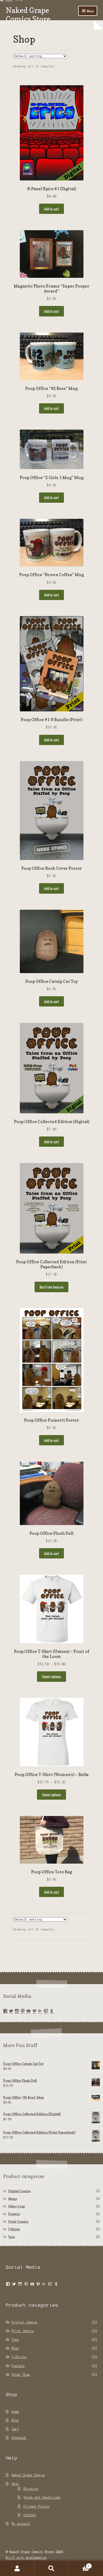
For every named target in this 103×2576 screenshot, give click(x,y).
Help (15, 2484)
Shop (15, 2420)
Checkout (19, 2438)
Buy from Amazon (51, 1287)
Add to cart (51, 209)
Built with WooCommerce (26, 2558)
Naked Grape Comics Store (28, 14)
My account (21, 2524)
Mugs (13, 2199)
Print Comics (18, 2222)
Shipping (31, 2489)
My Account (17, 2568)
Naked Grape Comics (28, 2475)
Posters (14, 2214)
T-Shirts (14, 2229)
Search (51, 2568)
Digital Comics (19, 2191)
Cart (15, 2429)
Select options (51, 1677)
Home (15, 2412)
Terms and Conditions (42, 2497)
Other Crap (17, 2206)
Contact (30, 2515)
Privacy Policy (36, 2506)
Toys (11, 2237)
